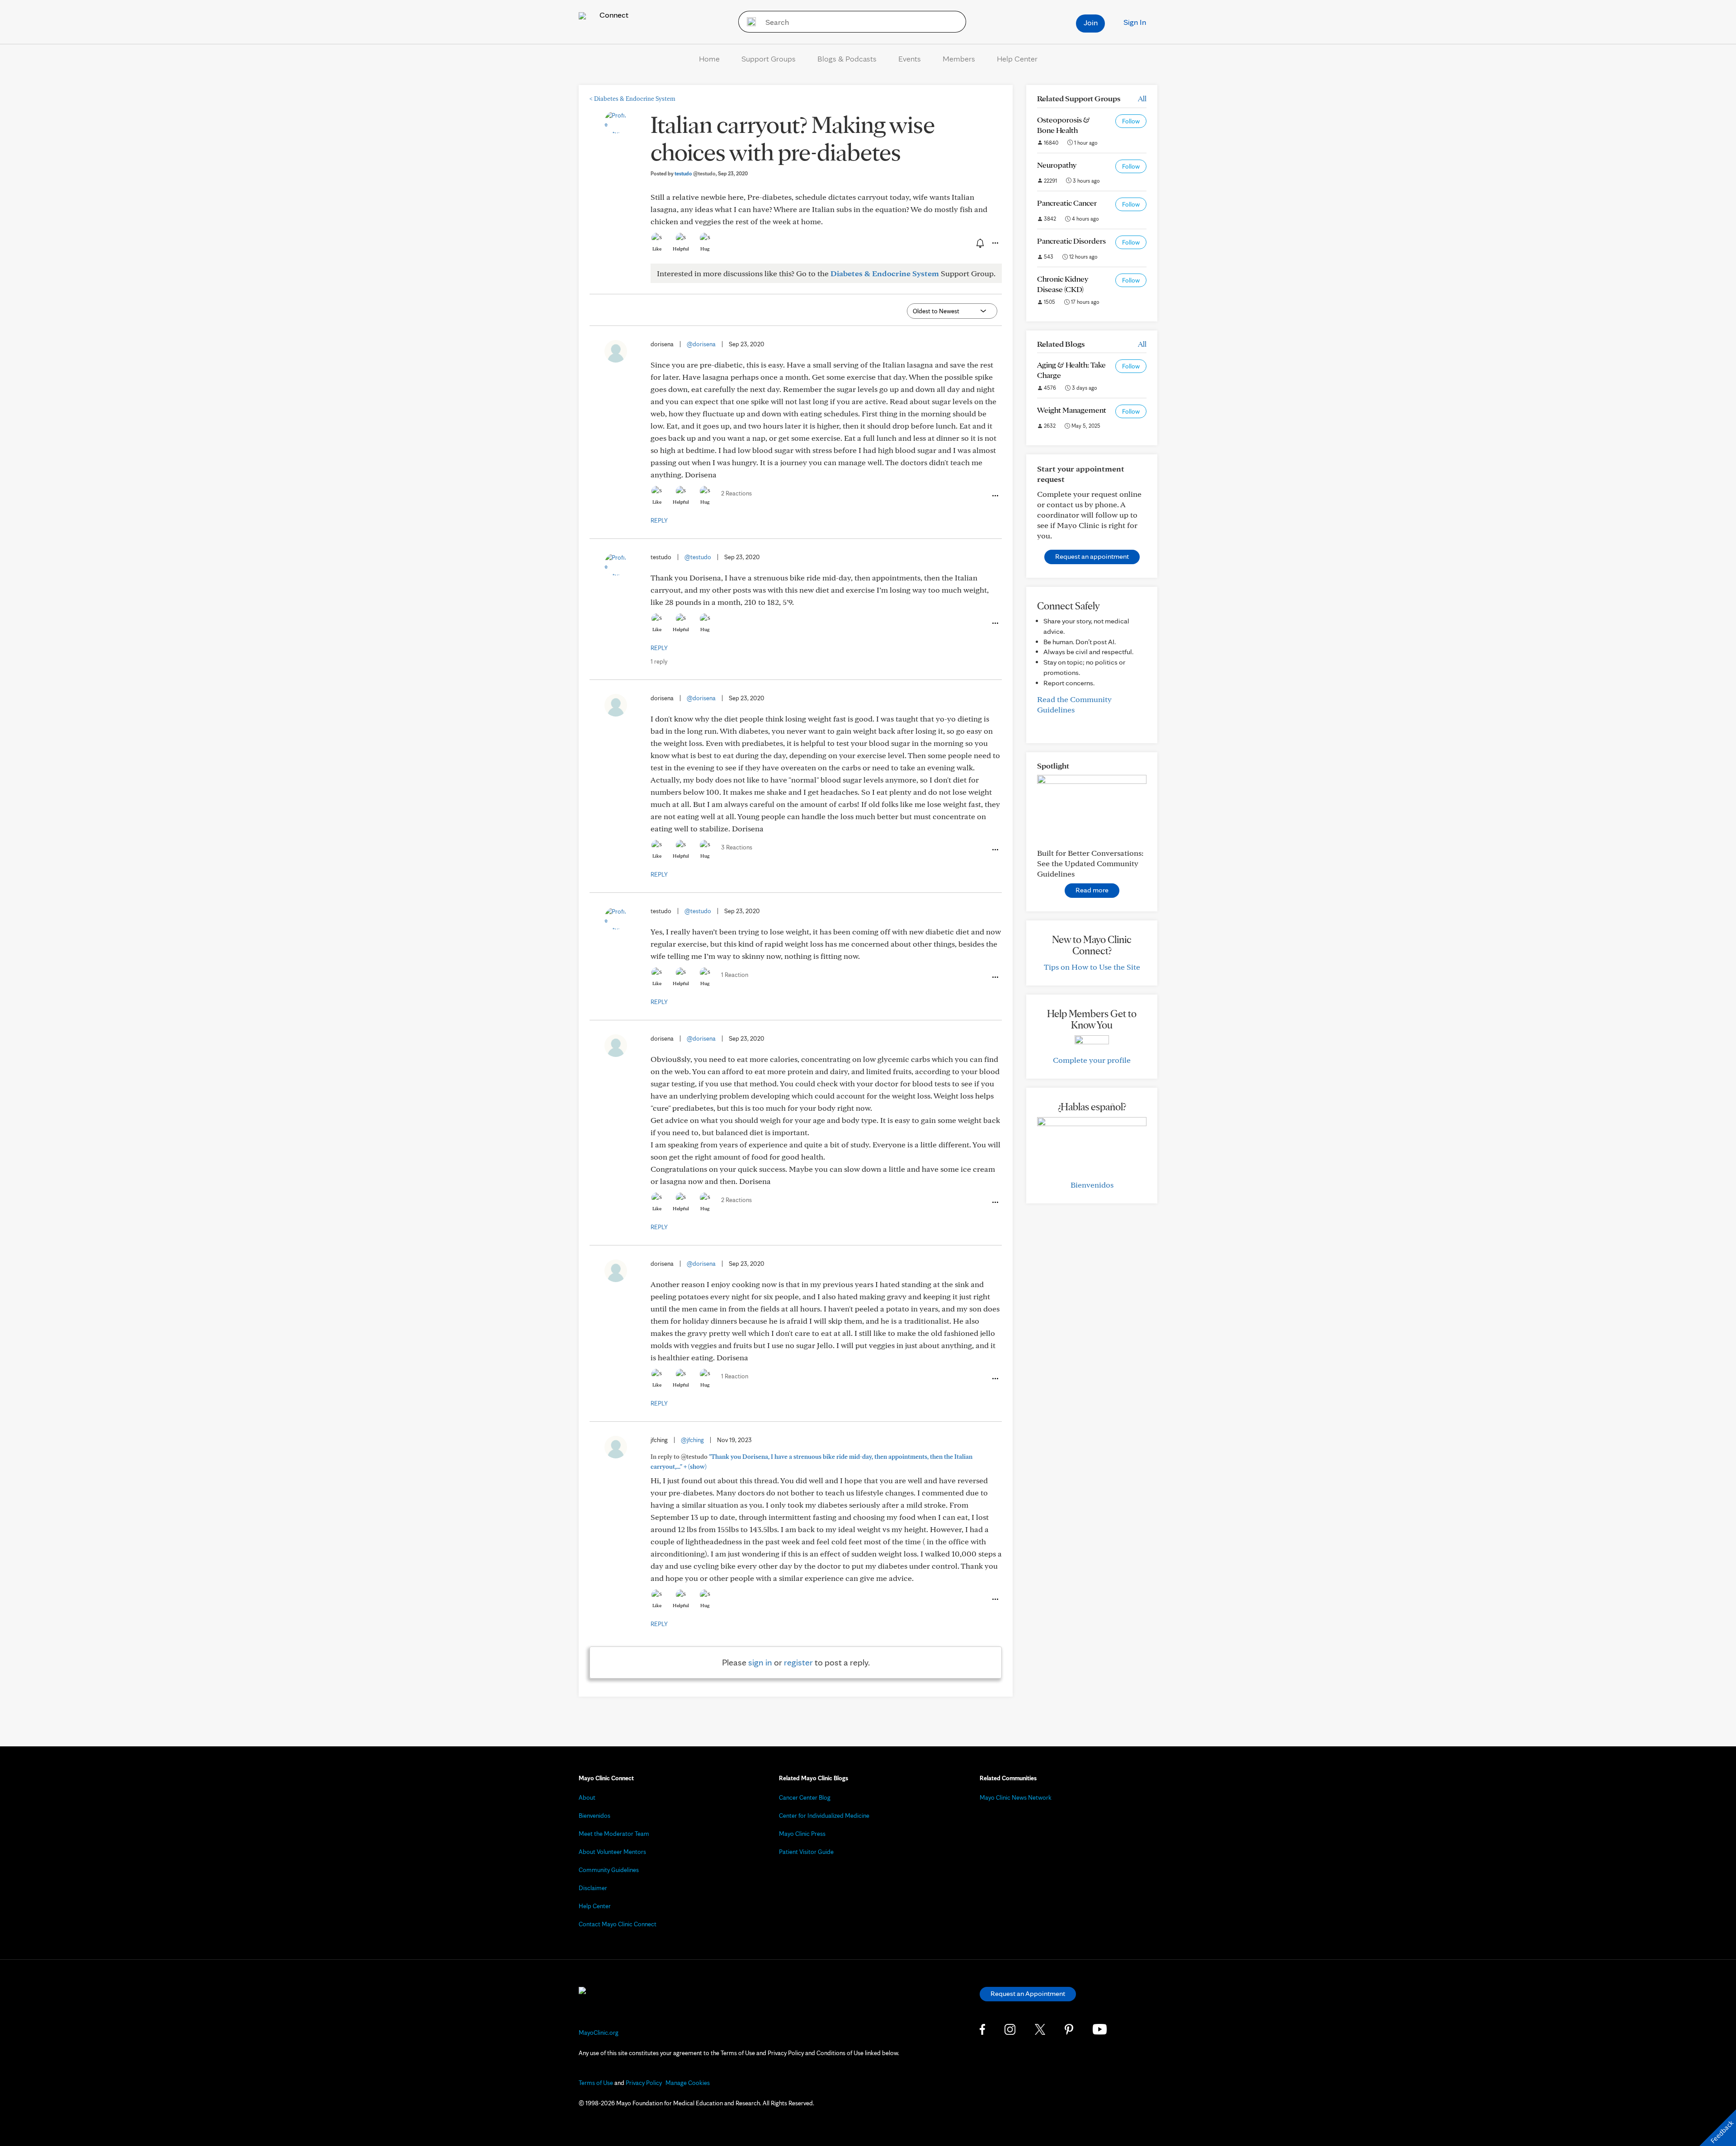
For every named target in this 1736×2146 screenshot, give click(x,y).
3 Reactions (737, 847)
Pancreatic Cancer (1067, 203)
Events (910, 59)
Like (657, 249)
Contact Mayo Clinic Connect (618, 1924)
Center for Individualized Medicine (824, 1816)
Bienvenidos (1092, 1185)
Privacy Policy (644, 2083)
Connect (613, 15)
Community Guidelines (609, 1870)
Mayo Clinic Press (802, 1834)
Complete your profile (1092, 1060)
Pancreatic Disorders (1071, 241)
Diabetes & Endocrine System (632, 99)
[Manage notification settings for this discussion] (979, 243)
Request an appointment (1092, 556)
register (798, 1662)
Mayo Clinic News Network (1016, 1797)
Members (959, 59)
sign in (760, 1662)
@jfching (692, 1440)
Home (709, 59)
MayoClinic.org (599, 2033)
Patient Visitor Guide (806, 1852)
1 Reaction (735, 975)
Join (1091, 22)
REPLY (659, 520)
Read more (1092, 890)
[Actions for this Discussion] (995, 243)
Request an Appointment (1028, 1993)
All (1142, 98)
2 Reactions (736, 493)
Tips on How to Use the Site (1092, 967)
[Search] (748, 22)
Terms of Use (596, 2083)
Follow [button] (1131, 121)
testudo (695, 173)
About (587, 1797)
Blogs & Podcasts (847, 59)
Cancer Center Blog (805, 1797)
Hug (705, 249)
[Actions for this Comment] (995, 496)
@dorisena (701, 344)
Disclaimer (593, 1888)
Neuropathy (1057, 165)
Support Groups (769, 59)
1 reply (659, 661)
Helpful (681, 249)
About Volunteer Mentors (612, 1852)
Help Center (1017, 59)
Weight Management (1072, 410)
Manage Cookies (688, 2083)
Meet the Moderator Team (614, 1834)
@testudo (698, 557)
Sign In (1135, 22)
